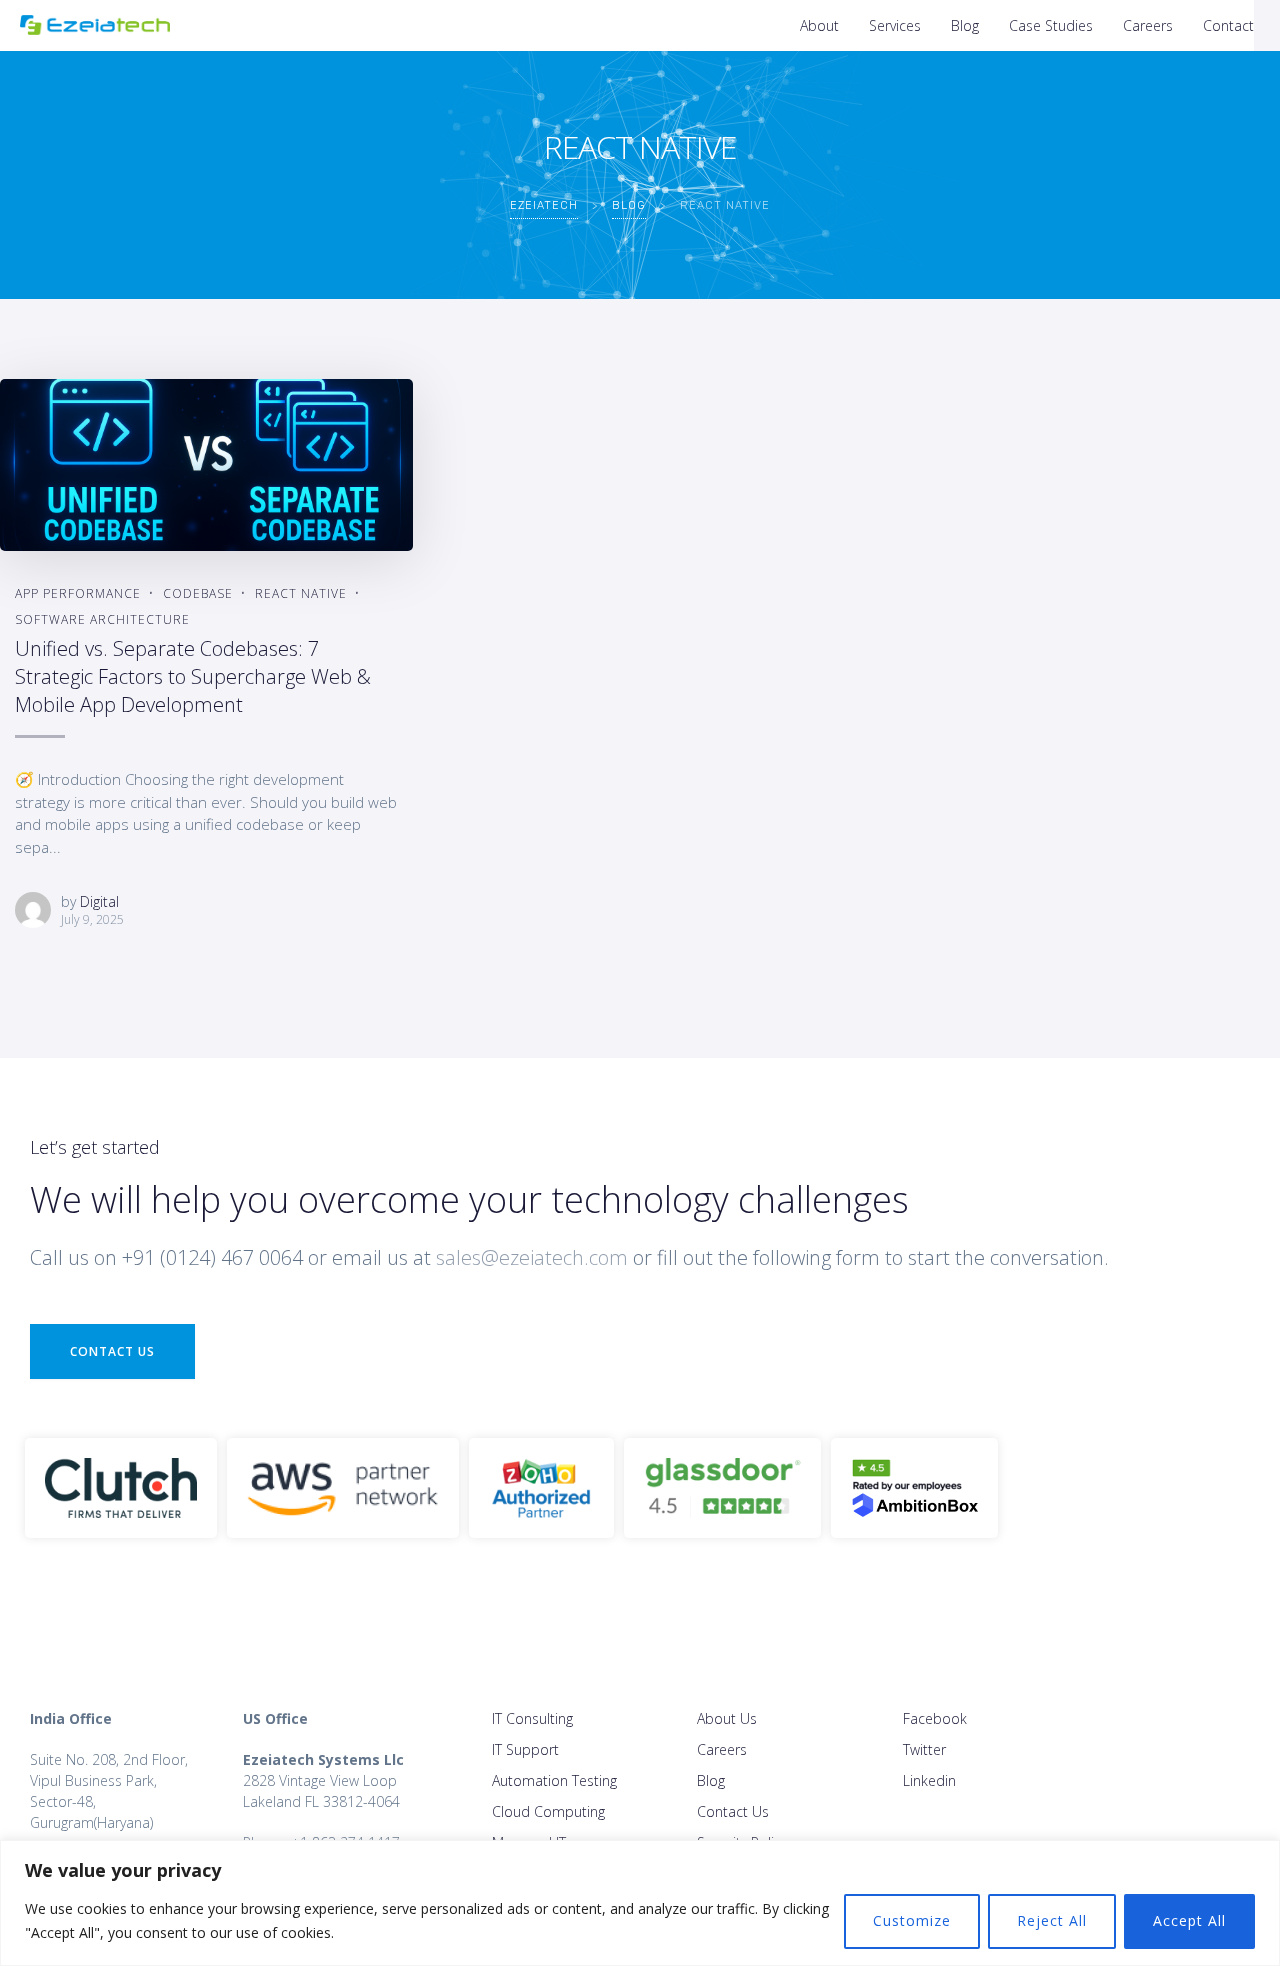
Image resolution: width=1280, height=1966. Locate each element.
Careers (1148, 25)
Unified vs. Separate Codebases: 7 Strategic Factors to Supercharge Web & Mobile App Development (193, 676)
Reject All (1052, 1920)
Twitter (924, 1749)
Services (895, 25)
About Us (727, 1718)
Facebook (935, 1718)
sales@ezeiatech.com (532, 1257)
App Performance (78, 593)
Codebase (198, 593)
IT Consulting (532, 1718)
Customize (912, 1920)
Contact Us (112, 1351)
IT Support (525, 1749)
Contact (1228, 25)
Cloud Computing (548, 1811)
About (819, 25)
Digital (99, 901)
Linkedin (929, 1780)
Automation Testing (554, 1780)
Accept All (1189, 1920)
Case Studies (1051, 25)
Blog (965, 25)
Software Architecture (102, 619)
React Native (301, 593)
